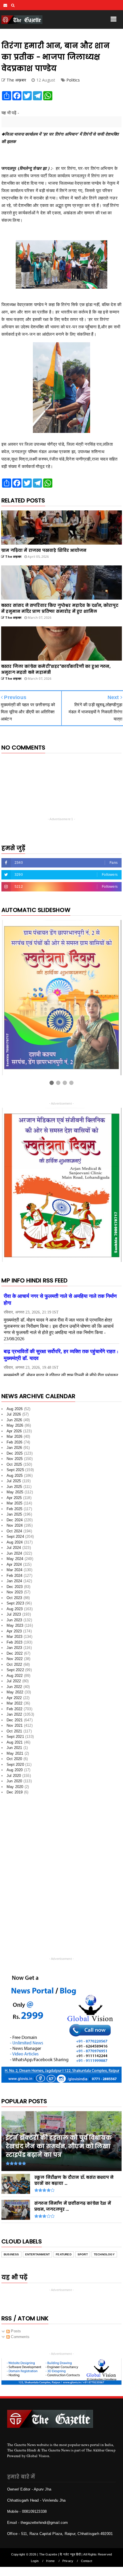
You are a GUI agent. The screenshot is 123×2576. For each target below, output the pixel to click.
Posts (15, 2331)
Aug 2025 (15, 1476)
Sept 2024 (15, 1537)
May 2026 (15, 1425)
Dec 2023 (15, 1587)
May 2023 (15, 1625)
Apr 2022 (14, 1698)
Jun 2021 (14, 1748)
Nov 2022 (15, 1659)
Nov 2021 (15, 1725)
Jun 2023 (14, 1620)
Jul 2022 (14, 1681)
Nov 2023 (15, 1592)
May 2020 (15, 1787)
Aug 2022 (15, 1676)
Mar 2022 (15, 1703)
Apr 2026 (14, 1431)
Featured (64, 2254)
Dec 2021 (15, 1720)
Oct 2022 (14, 1664)
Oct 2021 (14, 1731)
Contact (87, 2561)
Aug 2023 (15, 1609)
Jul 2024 (14, 1548)
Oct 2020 (14, 1759)
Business (11, 2254)
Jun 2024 (14, 1553)
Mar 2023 (15, 1637)
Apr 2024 (14, 1564)
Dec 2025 (15, 1453)
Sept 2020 (15, 1764)
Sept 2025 (15, 1470)
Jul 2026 (14, 1414)
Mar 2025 (15, 1503)
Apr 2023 (14, 1631)
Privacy (68, 2561)
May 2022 (15, 1692)
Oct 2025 (14, 1464)
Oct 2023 (14, 1598)
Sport (83, 2254)
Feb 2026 (15, 1442)
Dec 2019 (15, 1792)
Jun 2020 (14, 1781)
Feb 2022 (15, 1709)
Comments (20, 2337)
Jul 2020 (14, 1776)
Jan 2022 (14, 1714)
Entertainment (38, 2254)
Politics (73, 80)
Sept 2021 (15, 1737)
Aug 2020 (15, 1770)
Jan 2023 (14, 1648)
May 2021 (15, 1753)
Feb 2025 (15, 1509)
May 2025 (15, 1492)
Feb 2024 (15, 1576)
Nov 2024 (15, 1525)
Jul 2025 (14, 1481)
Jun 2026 (14, 1420)
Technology (104, 2254)
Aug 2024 (15, 1542)
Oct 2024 (14, 1531)
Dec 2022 (15, 1653)
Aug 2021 (15, 1742)
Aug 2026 (15, 1409)
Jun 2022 (14, 1687)
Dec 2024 (15, 1520)
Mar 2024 (15, 1570)
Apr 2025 (14, 1498)
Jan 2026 (14, 1448)
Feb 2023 (15, 1642)
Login (35, 2561)
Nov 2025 (15, 1459)
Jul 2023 (14, 1614)
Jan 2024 (14, 1581)
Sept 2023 (15, 1603)
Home (50, 2561)
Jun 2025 (14, 1487)
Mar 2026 (15, 1436)
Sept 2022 (15, 1670)
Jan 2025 (14, 1514)
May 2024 (15, 1559)
